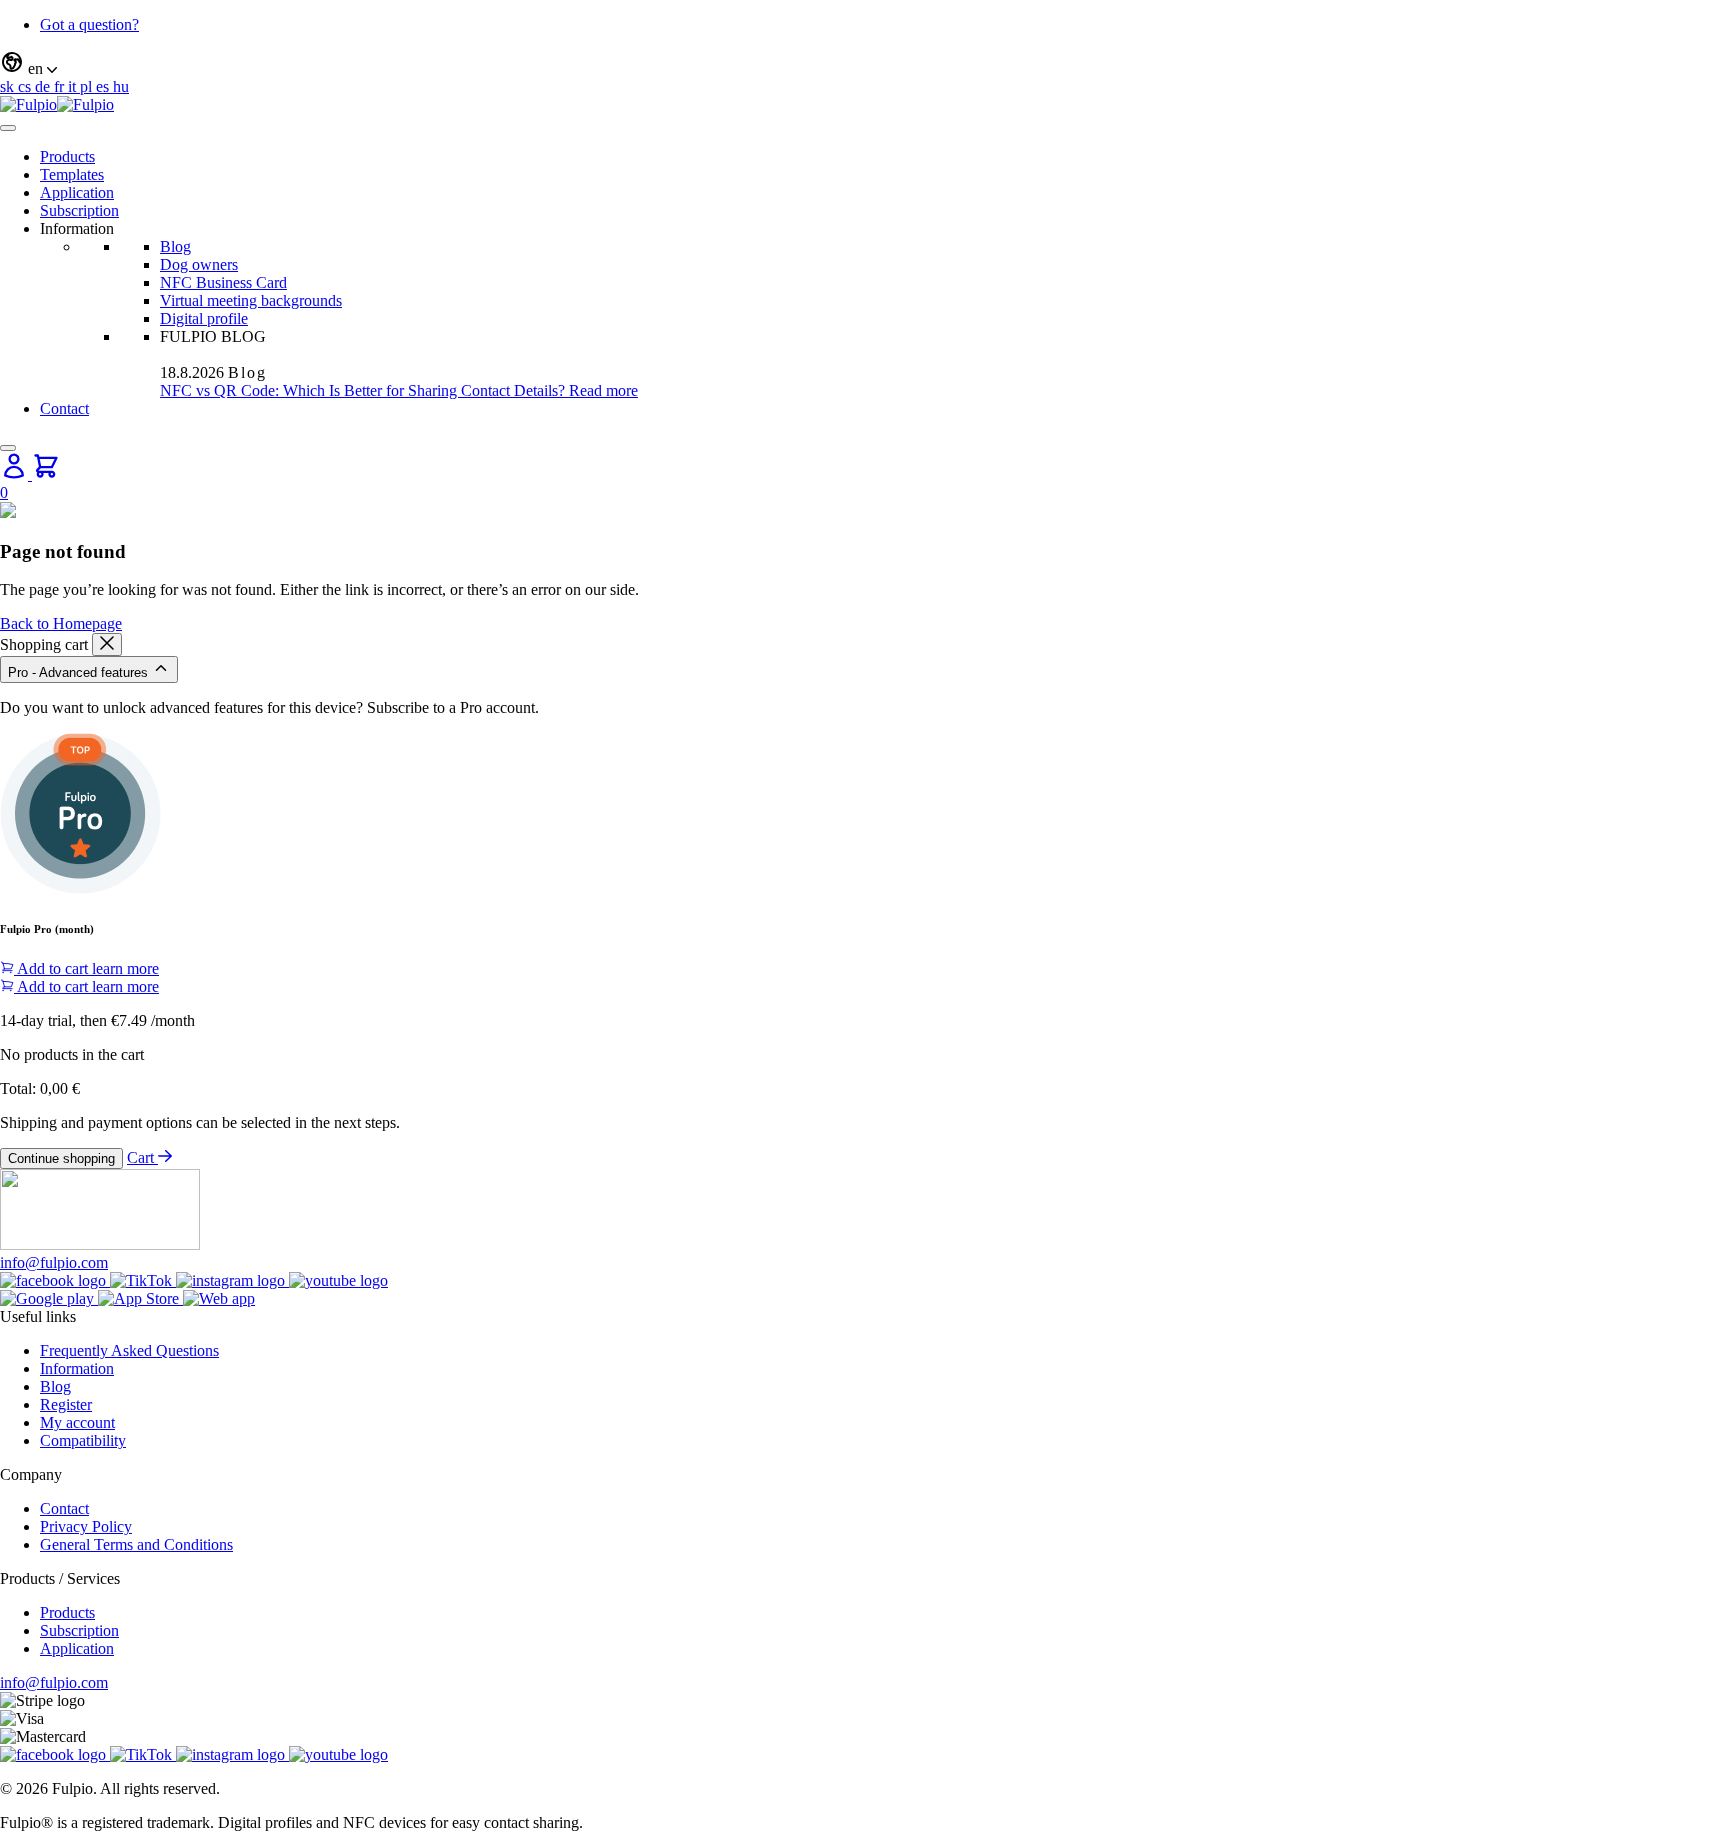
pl (88, 86)
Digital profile (204, 318)
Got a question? (89, 24)
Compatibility (83, 1440)
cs (26, 86)
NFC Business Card (223, 282)
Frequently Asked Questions (129, 1350)
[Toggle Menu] (8, 128)
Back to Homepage (61, 623)
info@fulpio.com (54, 1262)
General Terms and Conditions (136, 1544)
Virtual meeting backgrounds (251, 300)
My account (77, 1422)
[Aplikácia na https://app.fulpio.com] (219, 1298)
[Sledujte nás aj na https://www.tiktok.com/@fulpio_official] (143, 1280)
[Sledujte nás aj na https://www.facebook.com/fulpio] (55, 1280)
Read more (603, 390)
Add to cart (53, 968)
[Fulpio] (57, 104)
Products (67, 156)
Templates (72, 174)
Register (66, 1404)
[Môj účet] (16, 474)
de (44, 86)
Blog (175, 246)
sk (9, 86)
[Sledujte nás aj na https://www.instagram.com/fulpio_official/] (232, 1280)
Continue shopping (61, 1158)
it (74, 86)
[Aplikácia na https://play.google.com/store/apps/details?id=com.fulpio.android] (49, 1298)
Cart (142, 1157)
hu (121, 86)
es (104, 86)
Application (77, 192)
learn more (125, 968)
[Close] (8, 448)
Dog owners (199, 264)
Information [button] (77, 228)
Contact (64, 408)
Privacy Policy (86, 1526)
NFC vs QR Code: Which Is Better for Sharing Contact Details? (364, 390)
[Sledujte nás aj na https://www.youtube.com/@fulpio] (338, 1280)
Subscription (79, 210)
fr (61, 86)
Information (77, 1368)
